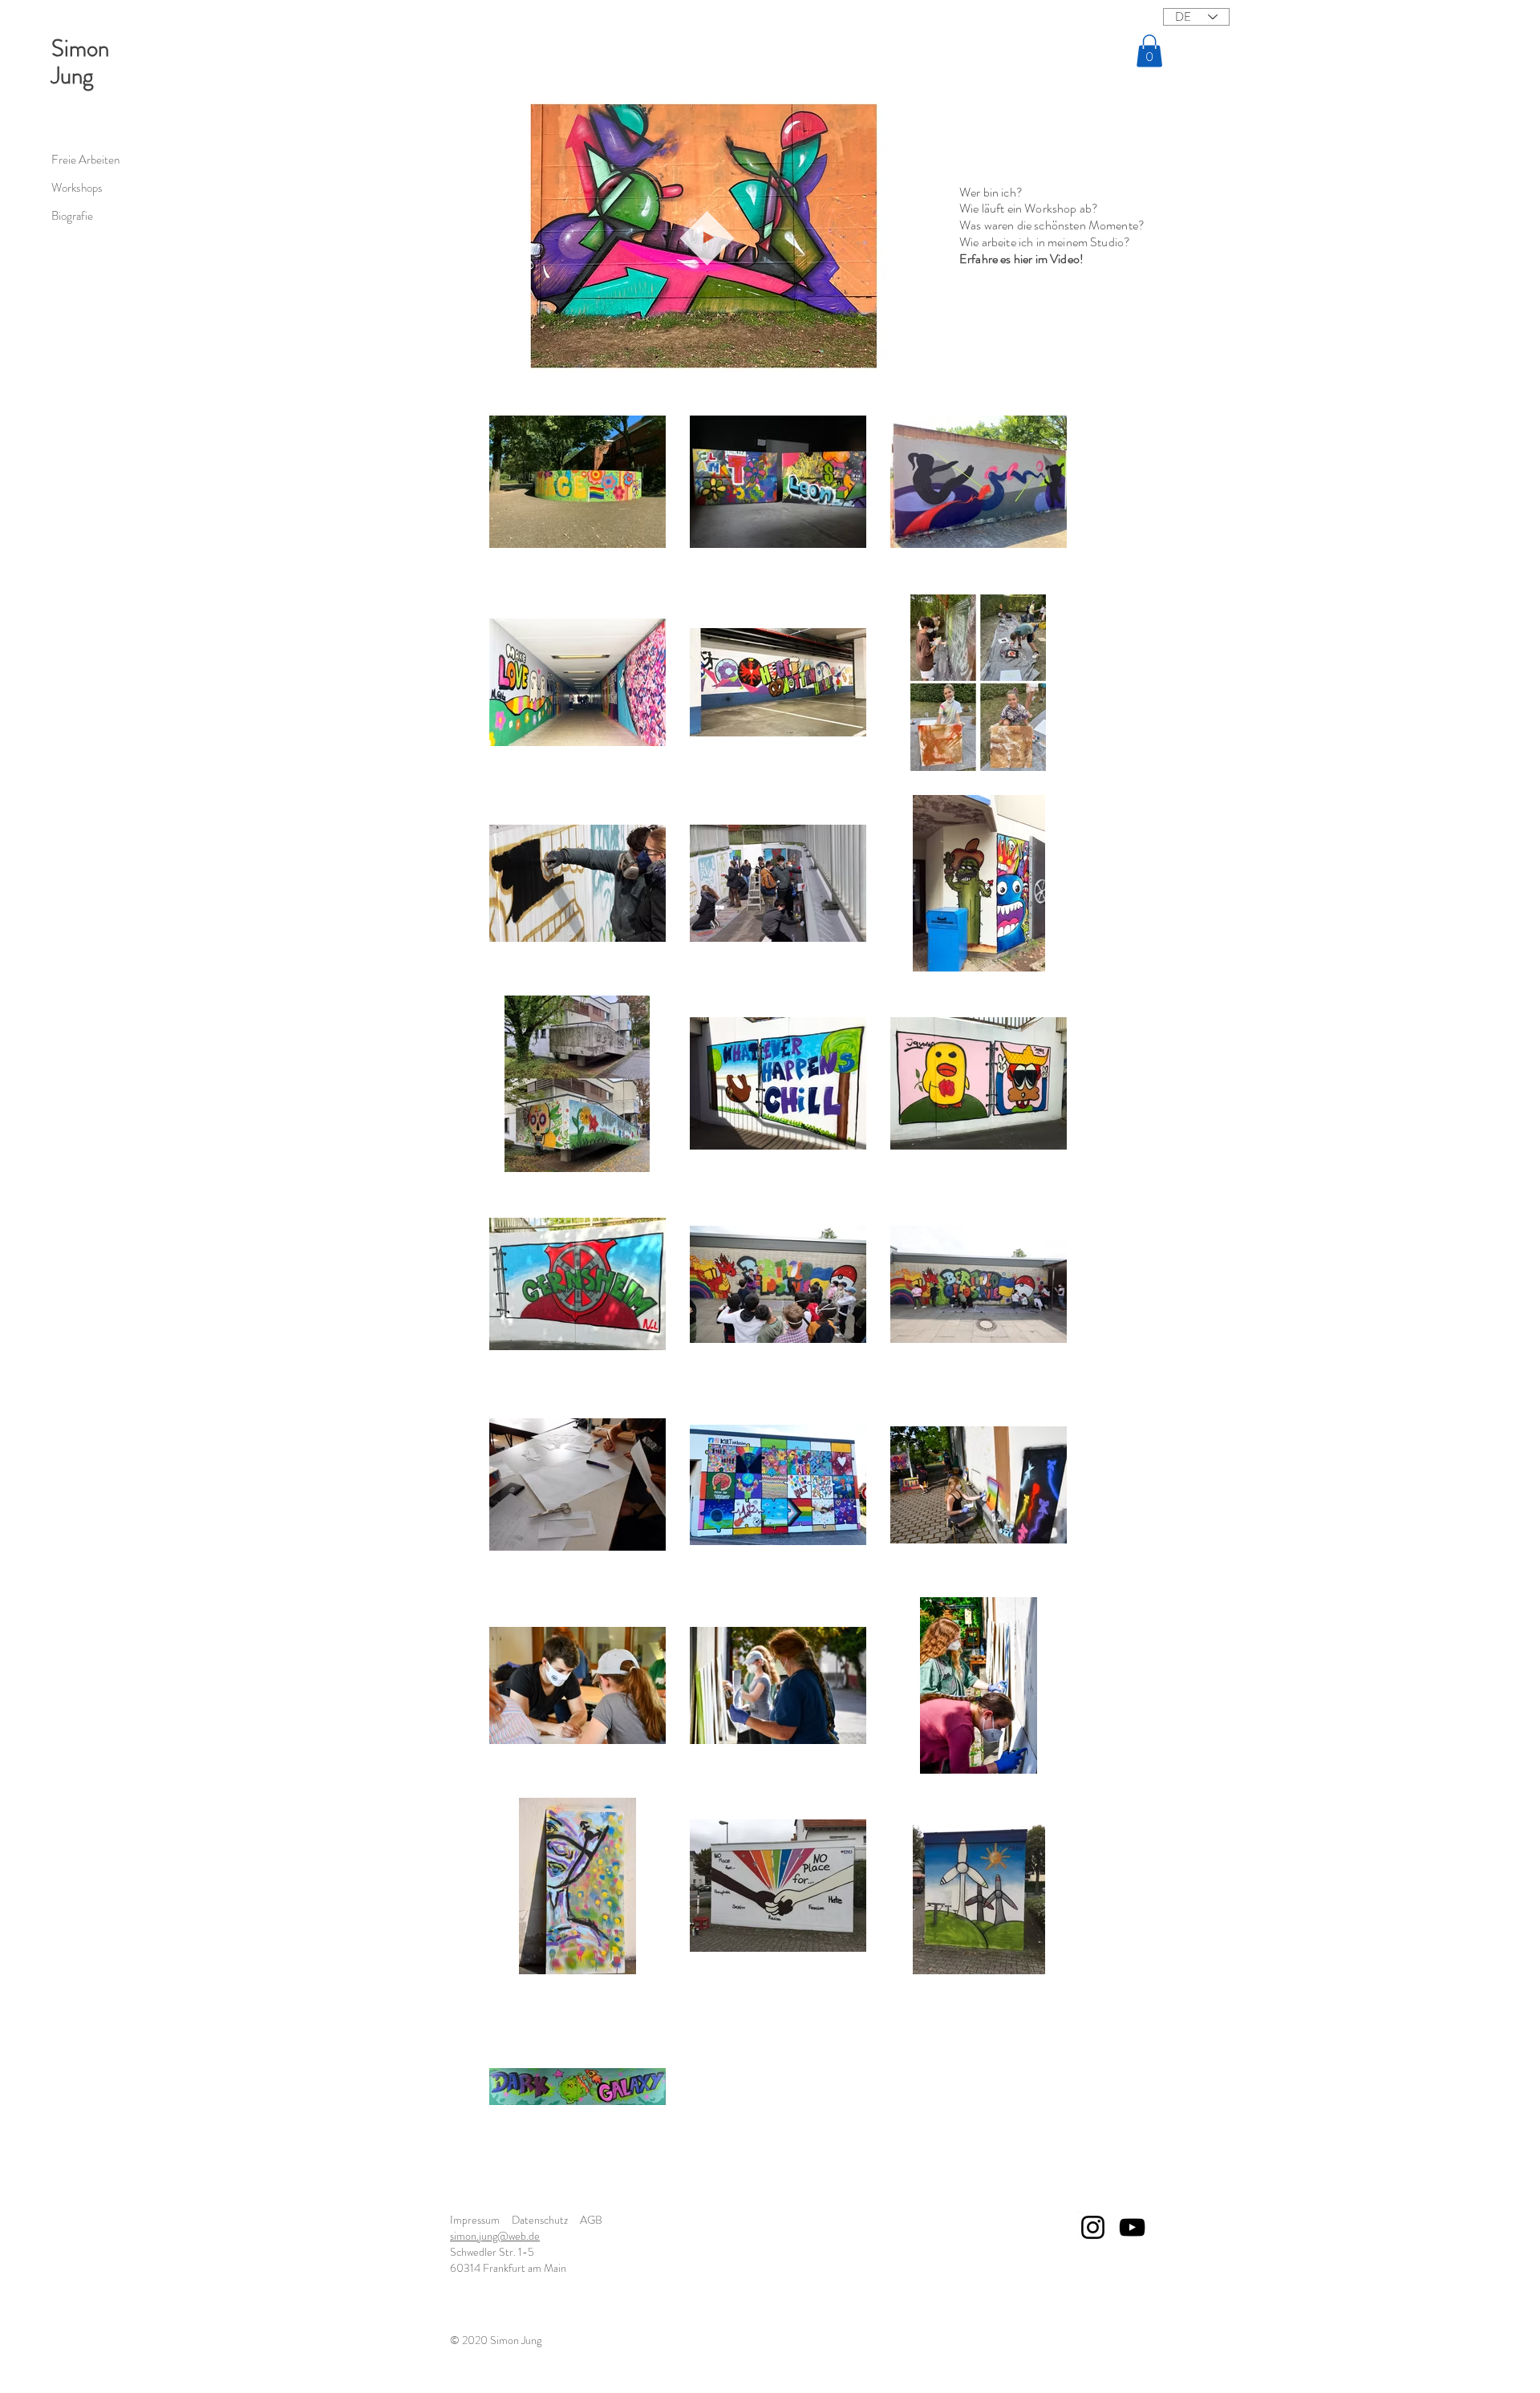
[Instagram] (1093, 2227)
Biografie (72, 216)
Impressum (475, 2220)
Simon (80, 49)
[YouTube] (1132, 2227)
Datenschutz (540, 2220)
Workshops (77, 188)
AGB (591, 2220)
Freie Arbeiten (85, 160)
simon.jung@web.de (495, 2236)
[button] (1149, 51)
